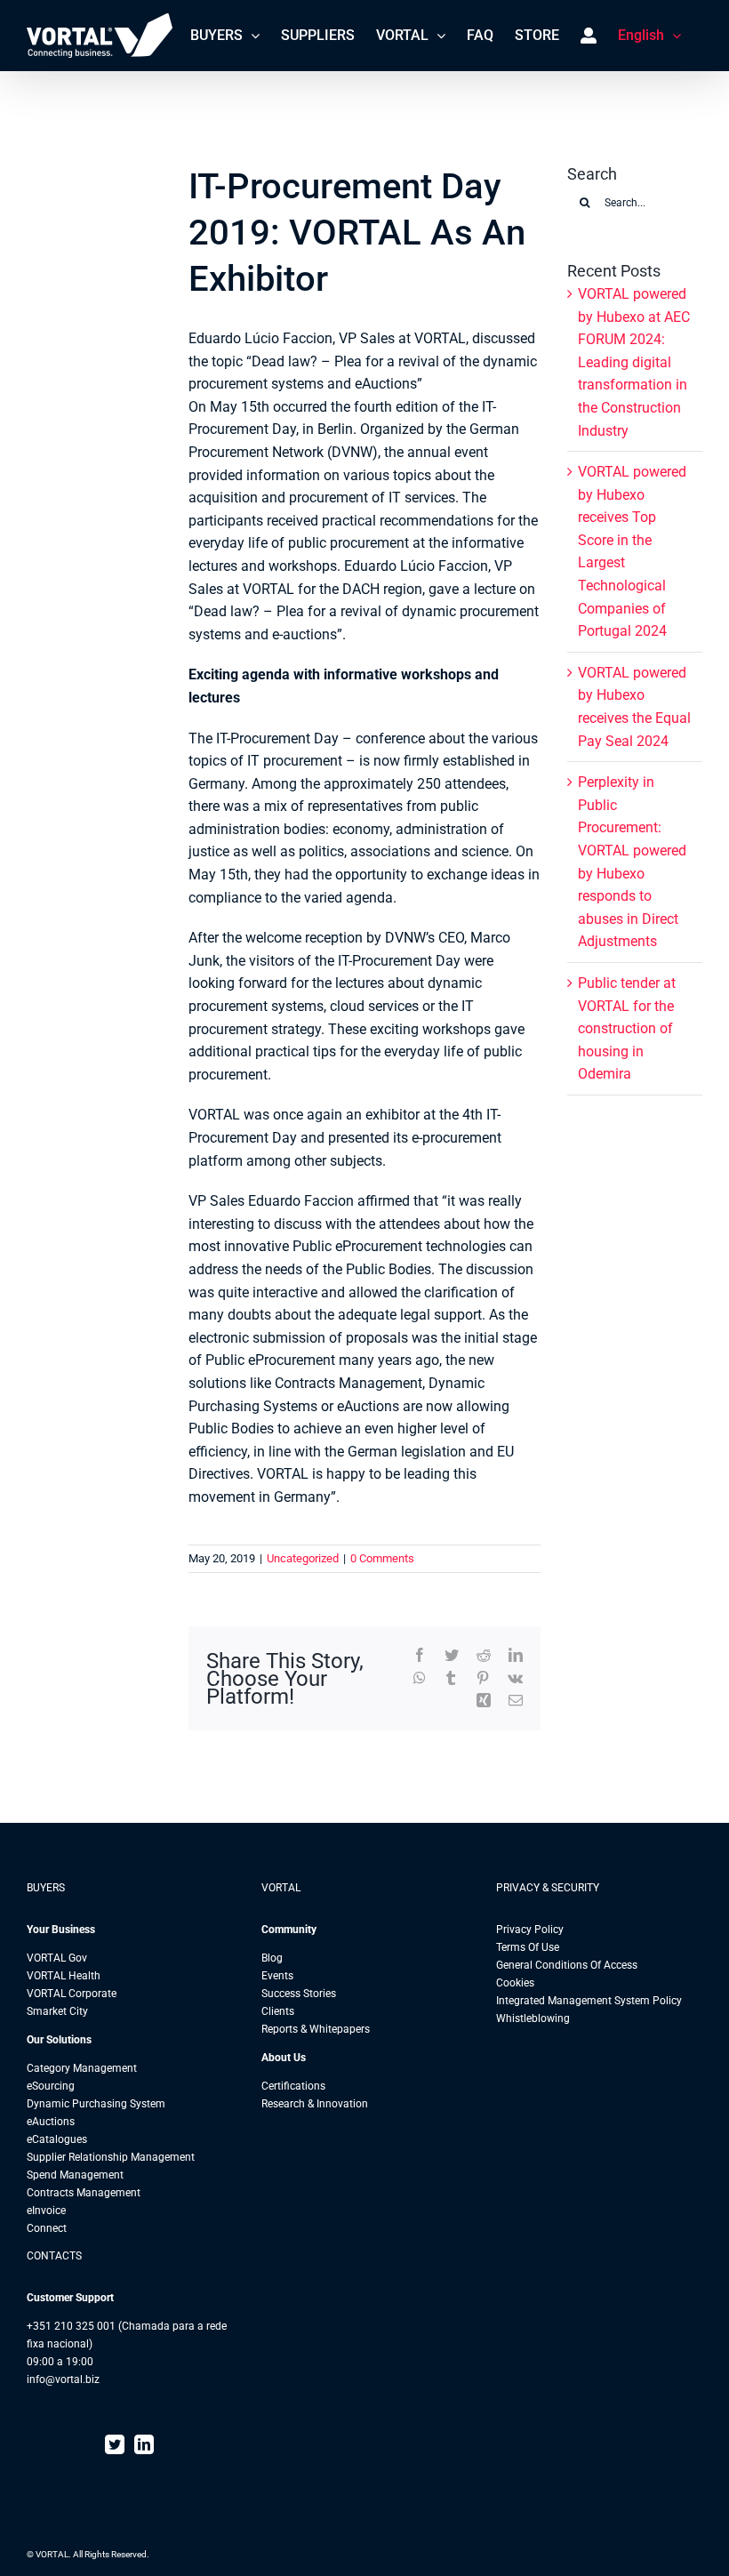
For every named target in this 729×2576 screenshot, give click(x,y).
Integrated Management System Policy (589, 2001)
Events (277, 1976)
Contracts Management (84, 2193)
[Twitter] (115, 2444)
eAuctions (51, 2122)
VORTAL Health (64, 1976)
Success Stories (299, 1994)
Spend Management (75, 2175)
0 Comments (382, 1558)
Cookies (515, 1983)
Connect (47, 2228)
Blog (272, 1958)
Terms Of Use (528, 1947)
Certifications (293, 2086)
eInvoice (46, 2211)
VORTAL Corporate (72, 1994)
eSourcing (51, 2086)
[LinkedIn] (144, 2444)
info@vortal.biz (63, 2379)
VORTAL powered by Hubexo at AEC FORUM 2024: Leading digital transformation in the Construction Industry (634, 362)
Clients (278, 2011)
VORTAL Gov (57, 1958)
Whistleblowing (533, 2018)
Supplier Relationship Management (111, 2157)
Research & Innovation (315, 2104)
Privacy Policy (530, 1930)
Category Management (82, 2068)
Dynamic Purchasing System (96, 2104)
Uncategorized (303, 1558)
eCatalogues (57, 2139)
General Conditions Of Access (567, 1965)
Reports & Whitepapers (316, 2029)
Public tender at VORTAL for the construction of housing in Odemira (627, 1028)
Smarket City (57, 2011)
